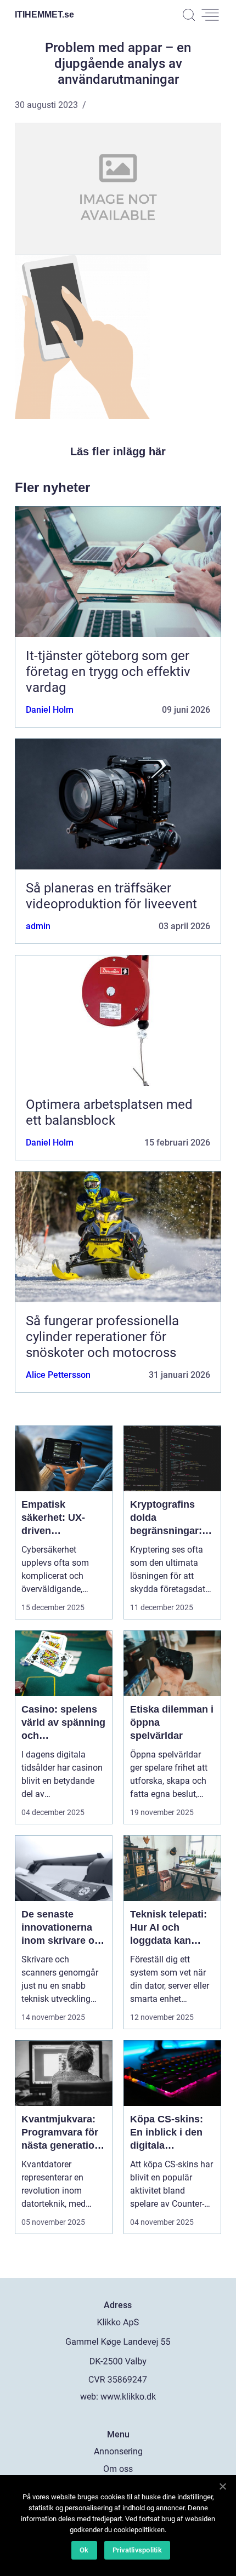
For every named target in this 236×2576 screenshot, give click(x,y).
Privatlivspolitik (137, 2550)
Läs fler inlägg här (118, 451)
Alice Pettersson (58, 1375)
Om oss (118, 2469)
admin (38, 926)
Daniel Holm (50, 710)
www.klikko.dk (128, 2397)
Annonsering (118, 2451)
